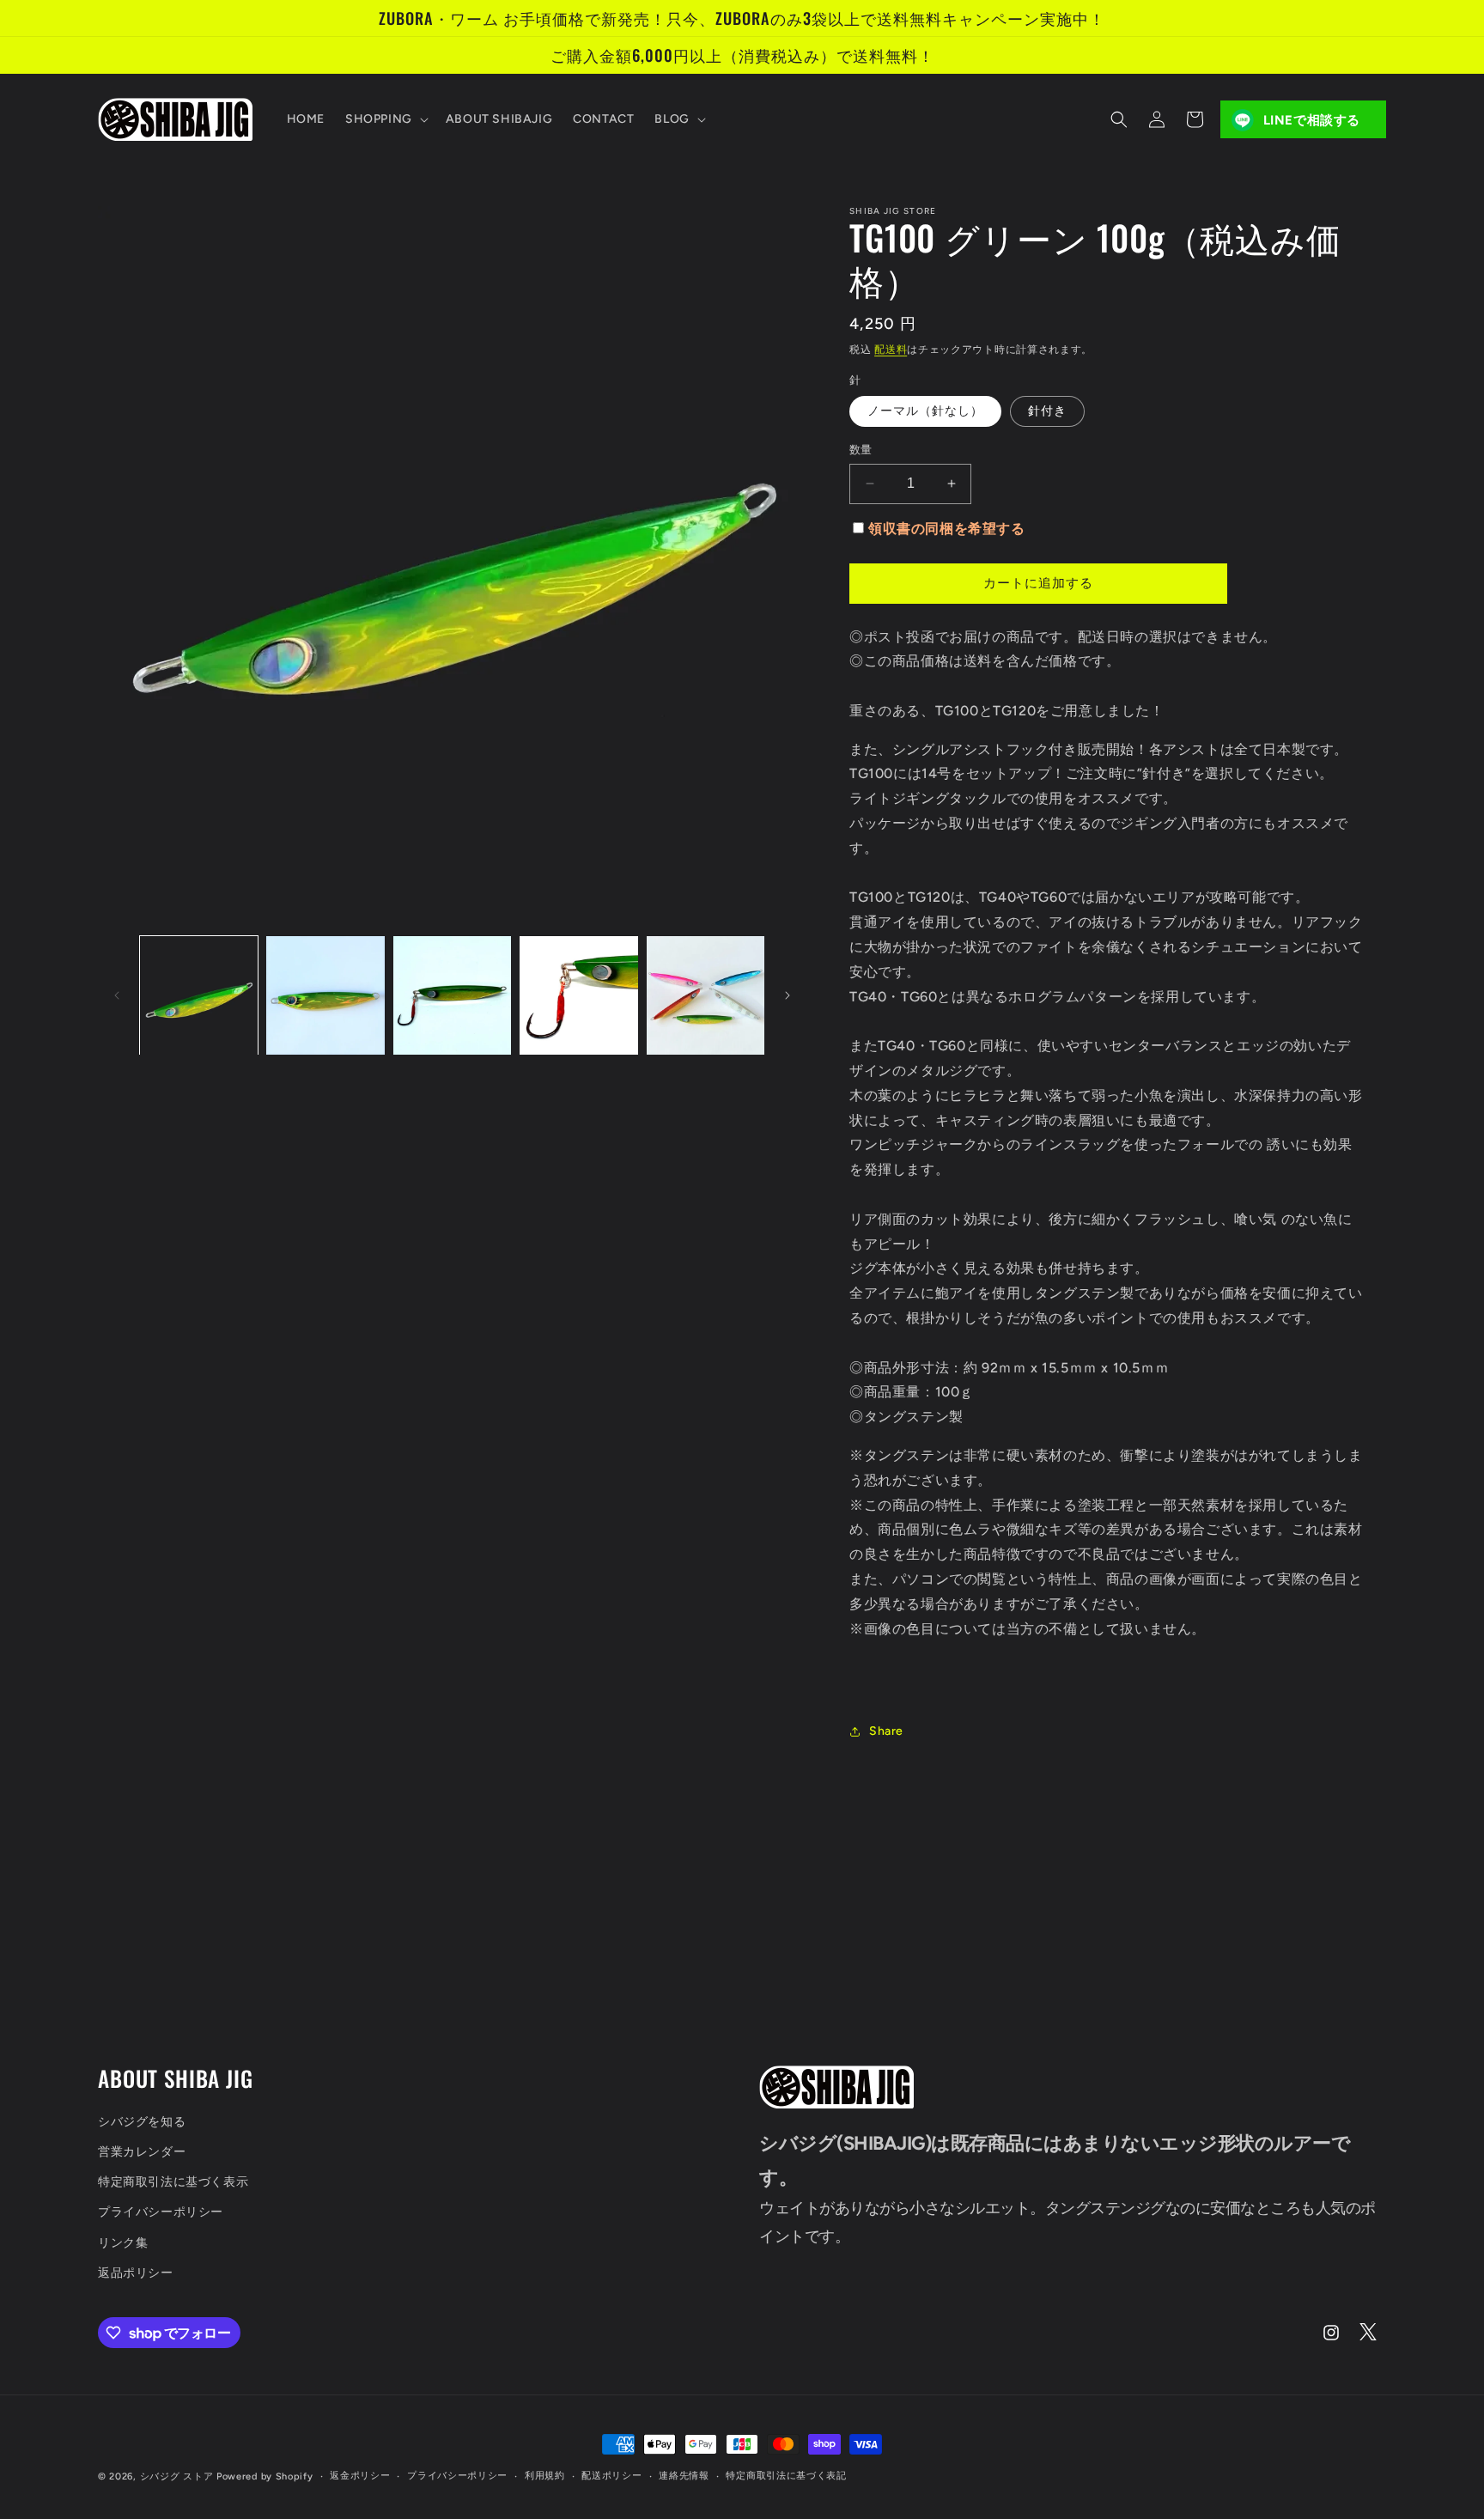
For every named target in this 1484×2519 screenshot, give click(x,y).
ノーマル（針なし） (925, 411)
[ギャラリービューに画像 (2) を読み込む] (325, 995)
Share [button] (886, 1731)
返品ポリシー (136, 2273)
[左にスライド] (117, 995)
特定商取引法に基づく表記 (786, 2476)
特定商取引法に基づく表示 (173, 2182)
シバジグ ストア (177, 2476)
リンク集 (123, 2242)
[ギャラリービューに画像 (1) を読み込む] (199, 995)
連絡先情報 (684, 2476)
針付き (1047, 411)
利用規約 (545, 2476)
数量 (861, 450)
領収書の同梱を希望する (947, 529)
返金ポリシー (360, 2476)
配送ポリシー (611, 2476)
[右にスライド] (788, 995)
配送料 (891, 350)
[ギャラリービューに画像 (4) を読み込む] (578, 995)
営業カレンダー (142, 2152)
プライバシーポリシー (161, 2212)
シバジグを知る (142, 2122)
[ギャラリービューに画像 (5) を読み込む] (706, 995)
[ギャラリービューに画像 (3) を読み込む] (452, 995)
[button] (385, 119)
